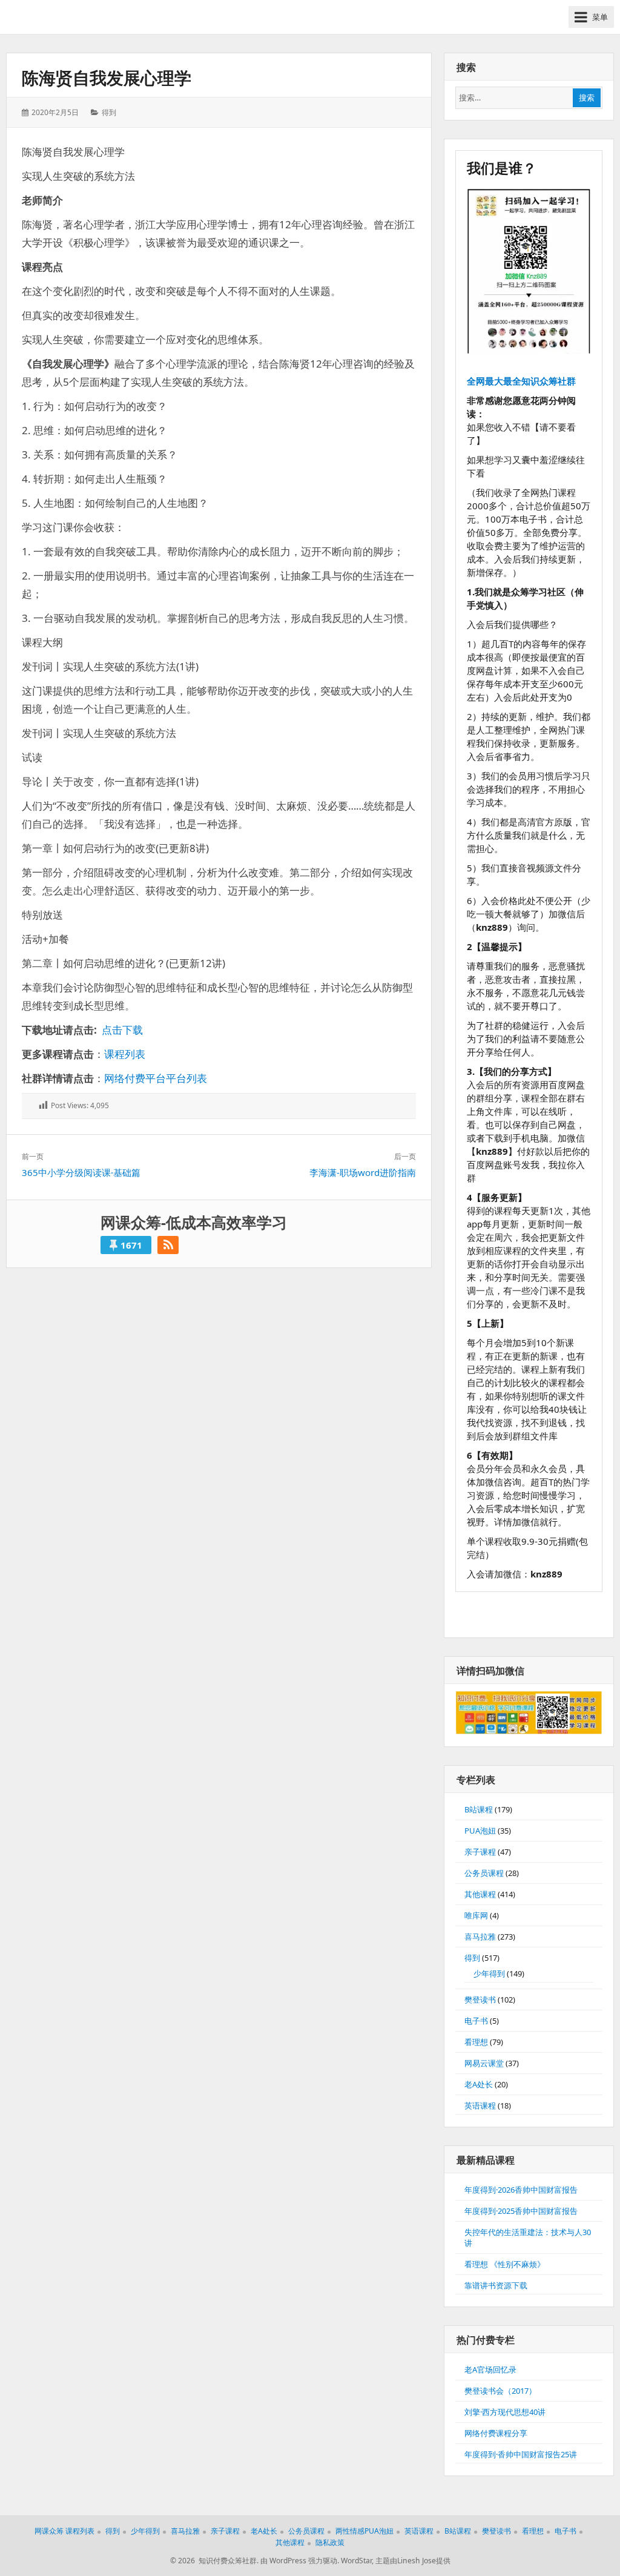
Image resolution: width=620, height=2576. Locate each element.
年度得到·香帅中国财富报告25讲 (521, 2454)
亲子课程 (480, 1852)
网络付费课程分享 (496, 2433)
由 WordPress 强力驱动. (300, 2561)
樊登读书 (480, 2000)
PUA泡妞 (480, 1831)
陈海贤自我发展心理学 (107, 78)
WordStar (356, 2561)
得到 (109, 112)
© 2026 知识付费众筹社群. (214, 2561)
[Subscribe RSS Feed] (168, 1245)
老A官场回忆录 (490, 2370)
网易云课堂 (484, 2063)
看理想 (476, 2042)
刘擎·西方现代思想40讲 (505, 2412)
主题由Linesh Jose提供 (413, 2561)
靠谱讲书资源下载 (496, 2285)
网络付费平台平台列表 (156, 1078)
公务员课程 (484, 1873)
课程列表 (125, 1054)
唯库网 (476, 1915)
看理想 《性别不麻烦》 (505, 2264)
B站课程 (479, 1809)
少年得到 (489, 1973)
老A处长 (479, 2084)
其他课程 (480, 1894)
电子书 (476, 2021)
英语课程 (480, 2105)
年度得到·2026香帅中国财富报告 (521, 2190)
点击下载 (122, 1030)
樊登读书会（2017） (500, 2391)
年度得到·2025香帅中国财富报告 (521, 2211)
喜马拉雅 (480, 1937)
